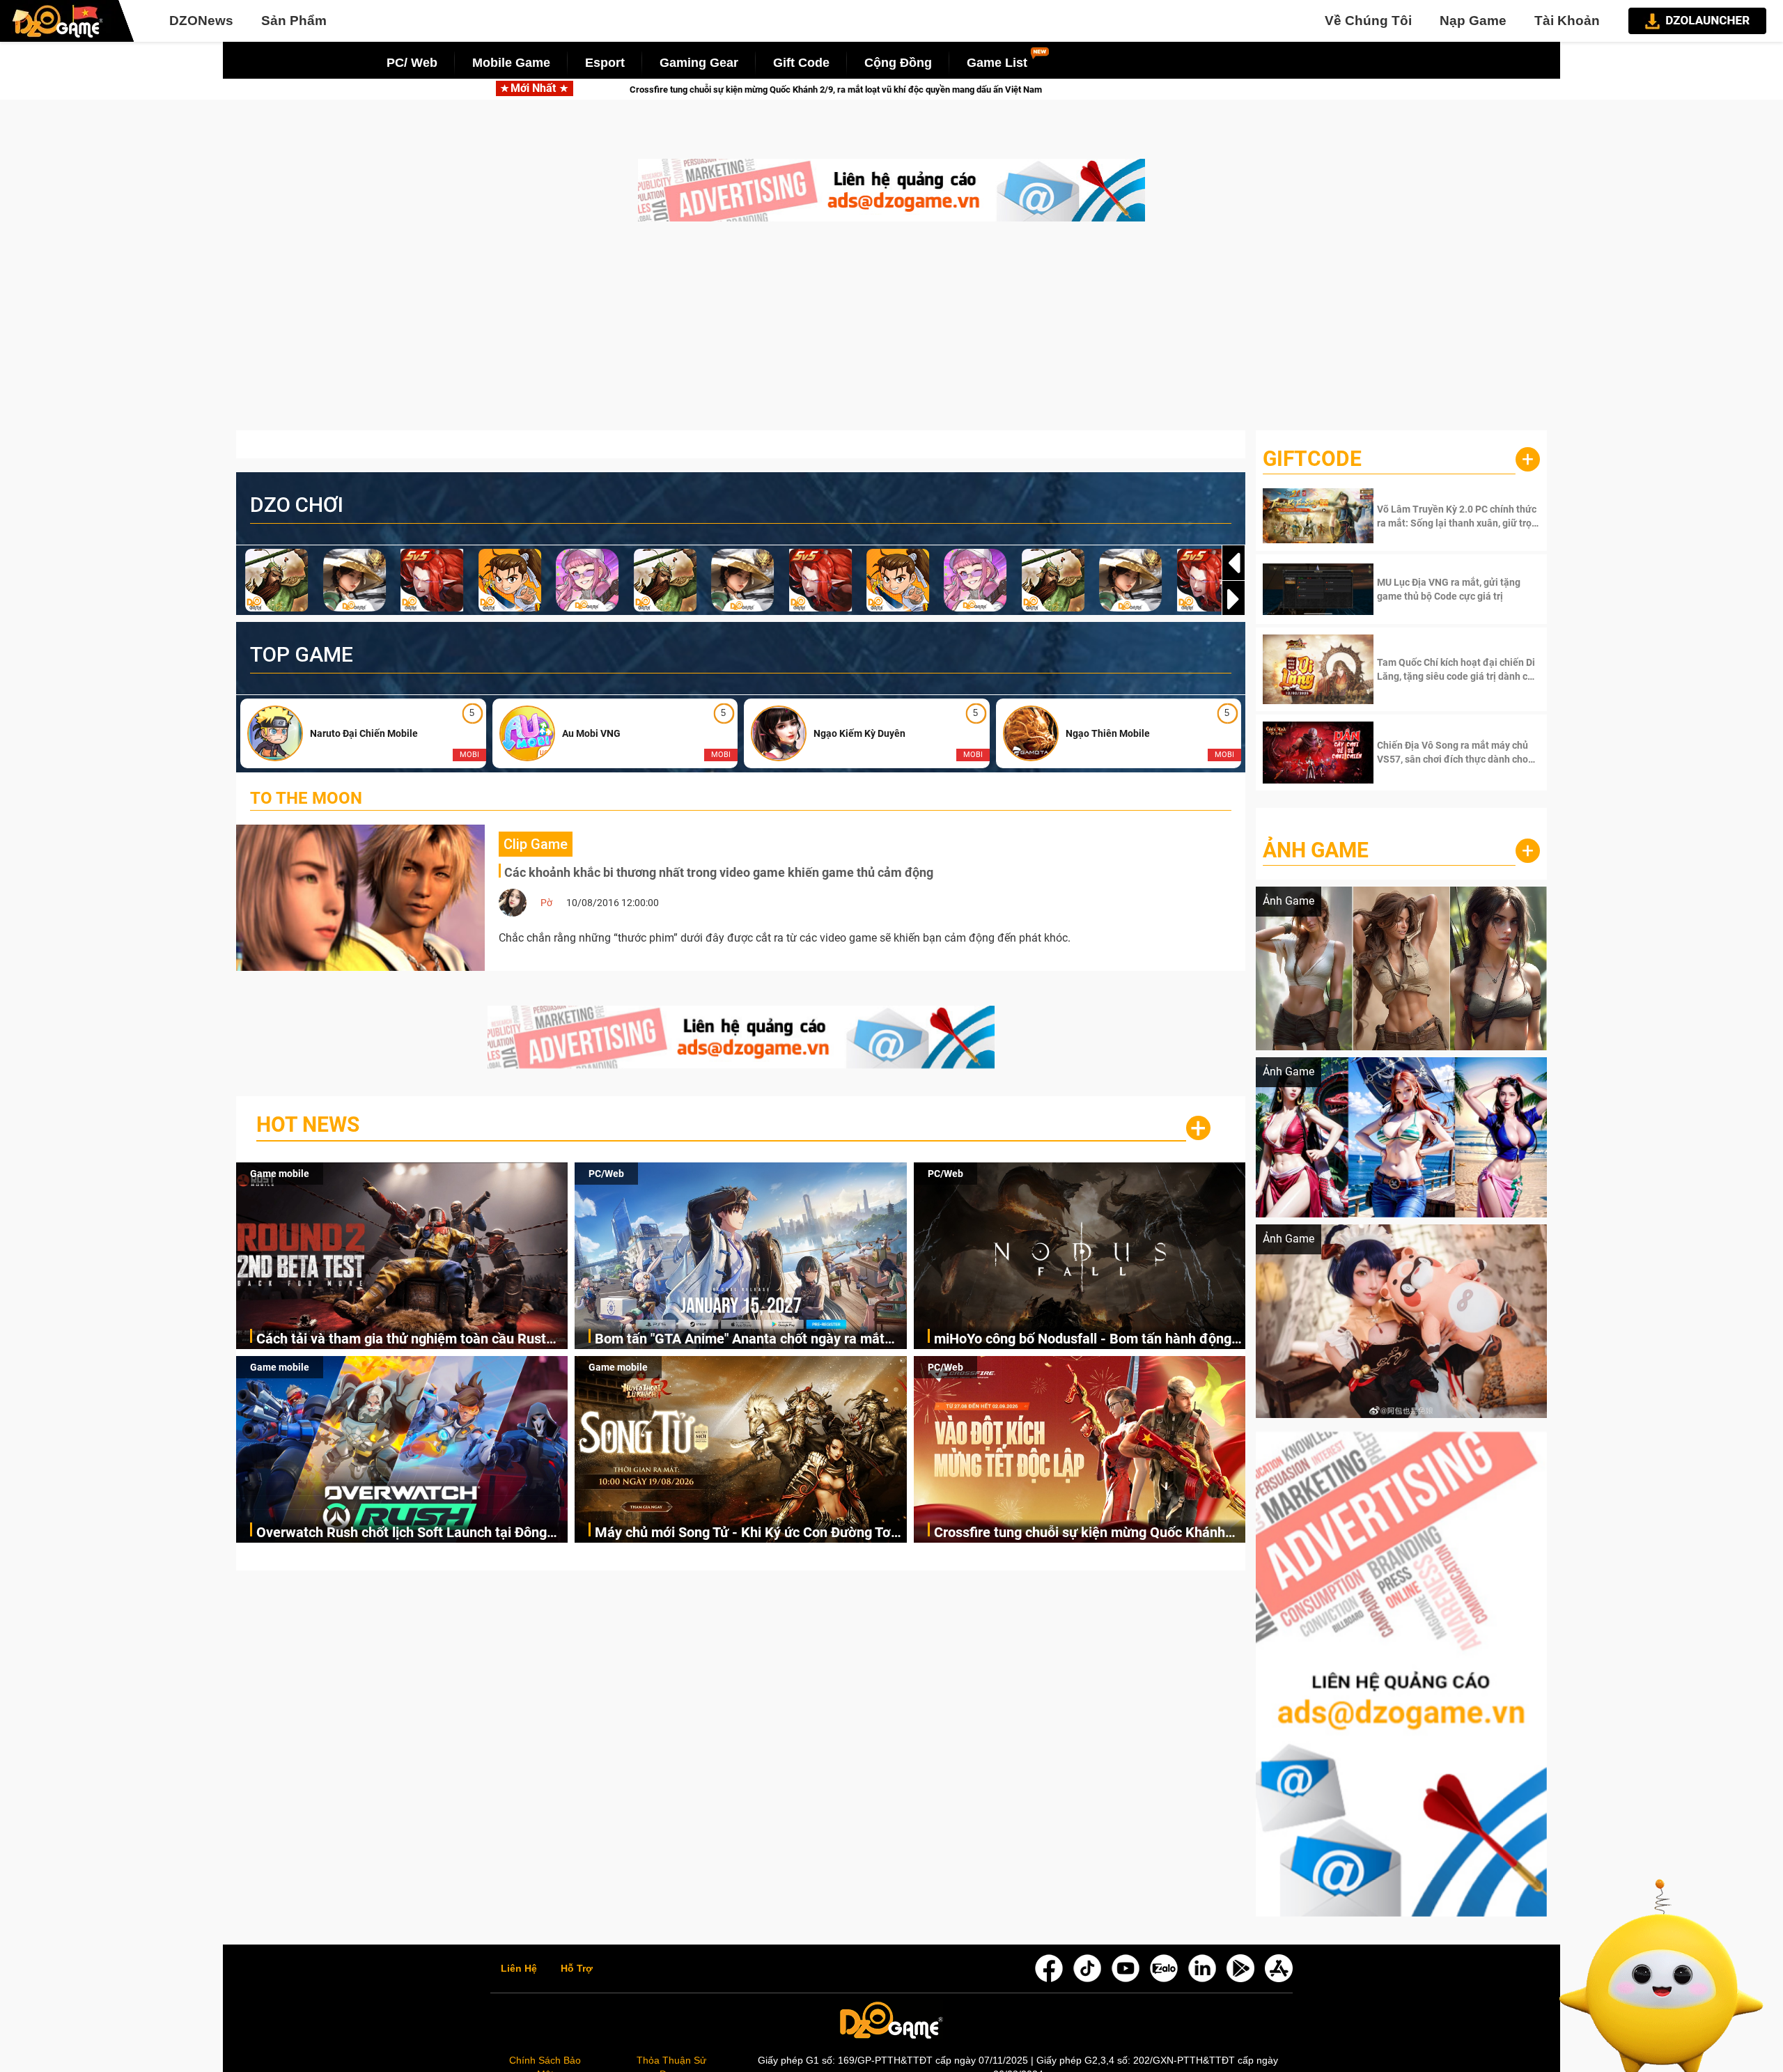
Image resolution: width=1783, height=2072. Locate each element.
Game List (997, 63)
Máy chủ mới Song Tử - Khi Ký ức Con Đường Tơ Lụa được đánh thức (743, 1533)
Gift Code (801, 63)
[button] (1233, 599)
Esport (605, 63)
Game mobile (280, 1174)
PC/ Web (412, 63)
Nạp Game (1473, 21)
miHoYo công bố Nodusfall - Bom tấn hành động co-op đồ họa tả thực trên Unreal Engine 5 (1083, 1340)
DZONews (201, 21)
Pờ (546, 903)
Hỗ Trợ (577, 1969)
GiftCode (1312, 459)
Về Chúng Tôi (1368, 21)
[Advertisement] (891, 333)
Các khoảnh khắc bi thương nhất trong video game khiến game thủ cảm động (719, 872)
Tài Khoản (1567, 21)
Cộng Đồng (898, 63)
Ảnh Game (1316, 850)
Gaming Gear (699, 63)
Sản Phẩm (294, 21)
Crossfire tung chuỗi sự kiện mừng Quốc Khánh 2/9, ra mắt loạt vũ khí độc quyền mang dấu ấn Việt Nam (1080, 1533)
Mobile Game (511, 63)
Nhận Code (1457, 516)
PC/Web (606, 1174)
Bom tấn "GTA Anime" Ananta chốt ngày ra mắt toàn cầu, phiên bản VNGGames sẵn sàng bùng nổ (749, 1340)
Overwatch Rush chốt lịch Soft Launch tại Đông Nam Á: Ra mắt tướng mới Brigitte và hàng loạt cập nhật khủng (402, 1533)
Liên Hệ (519, 1969)
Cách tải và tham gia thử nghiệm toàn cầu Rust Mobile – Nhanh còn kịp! (401, 1340)
